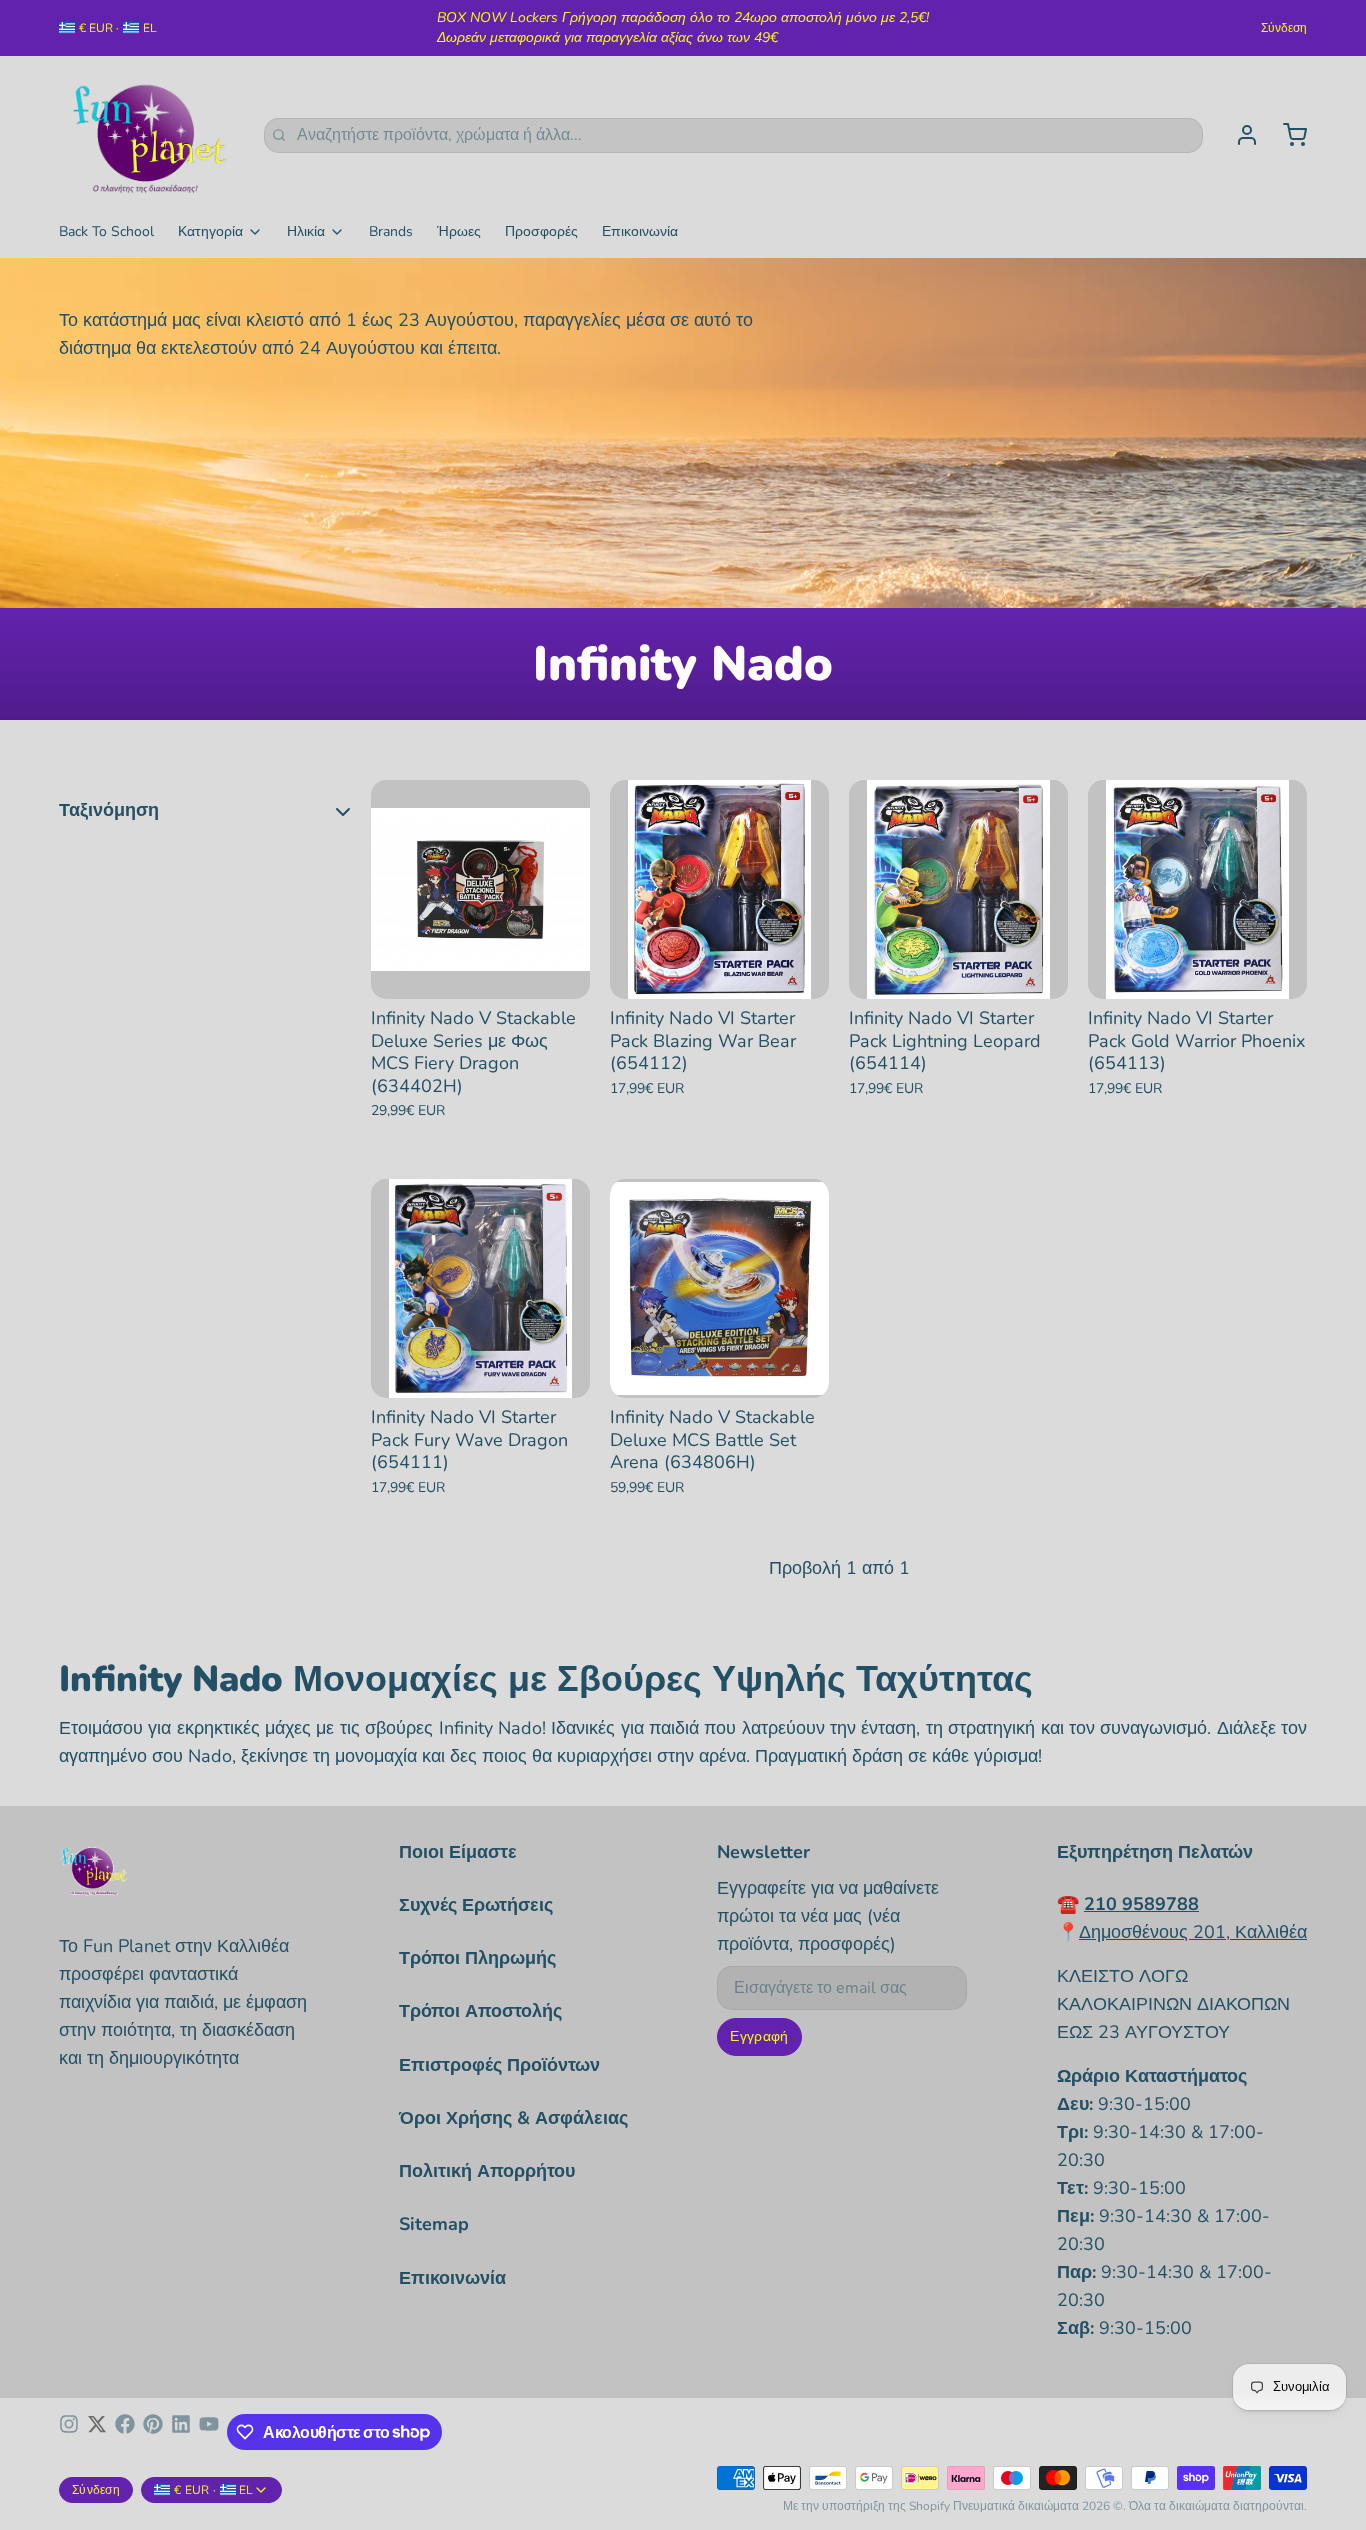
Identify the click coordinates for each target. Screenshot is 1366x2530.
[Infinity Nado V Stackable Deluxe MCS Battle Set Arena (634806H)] (719, 1288)
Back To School (106, 231)
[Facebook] (125, 2432)
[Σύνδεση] (1239, 135)
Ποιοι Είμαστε (458, 1852)
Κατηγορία (210, 231)
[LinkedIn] (181, 2432)
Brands (391, 231)
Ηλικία (306, 231)
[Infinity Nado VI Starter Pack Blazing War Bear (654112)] (719, 889)
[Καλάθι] (1287, 135)
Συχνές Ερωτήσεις (476, 1905)
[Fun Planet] (149, 135)
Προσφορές (541, 231)
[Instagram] (69, 2432)
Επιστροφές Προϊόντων (499, 2065)
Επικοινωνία (640, 231)
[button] (480, 970)
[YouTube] (209, 2432)
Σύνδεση (1284, 28)
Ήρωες (459, 231)
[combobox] (733, 135)
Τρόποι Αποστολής (480, 2011)
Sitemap (434, 2224)
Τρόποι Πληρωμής (477, 1958)
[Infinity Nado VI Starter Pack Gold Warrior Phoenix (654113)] (1197, 889)
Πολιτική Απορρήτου (487, 2171)
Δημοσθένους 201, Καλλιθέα (1193, 1932)
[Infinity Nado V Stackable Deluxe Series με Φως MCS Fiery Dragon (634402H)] (480, 889)
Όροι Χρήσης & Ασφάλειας (513, 2118)
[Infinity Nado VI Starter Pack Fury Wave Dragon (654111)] (480, 1288)
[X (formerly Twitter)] (97, 2432)
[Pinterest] (153, 2432)
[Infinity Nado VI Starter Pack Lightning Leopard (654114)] (958, 889)
